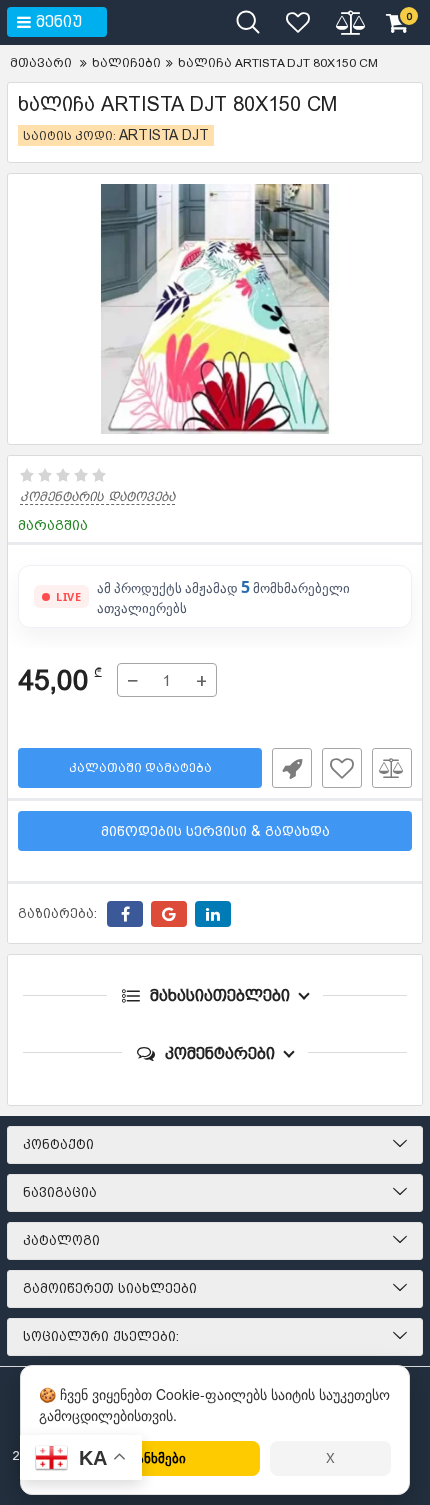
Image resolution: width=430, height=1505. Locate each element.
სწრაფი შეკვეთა (292, 768)
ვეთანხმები (149, 1457)
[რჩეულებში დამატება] (342, 768)
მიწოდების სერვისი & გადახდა (215, 831)
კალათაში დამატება (140, 768)
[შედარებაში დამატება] (392, 768)
